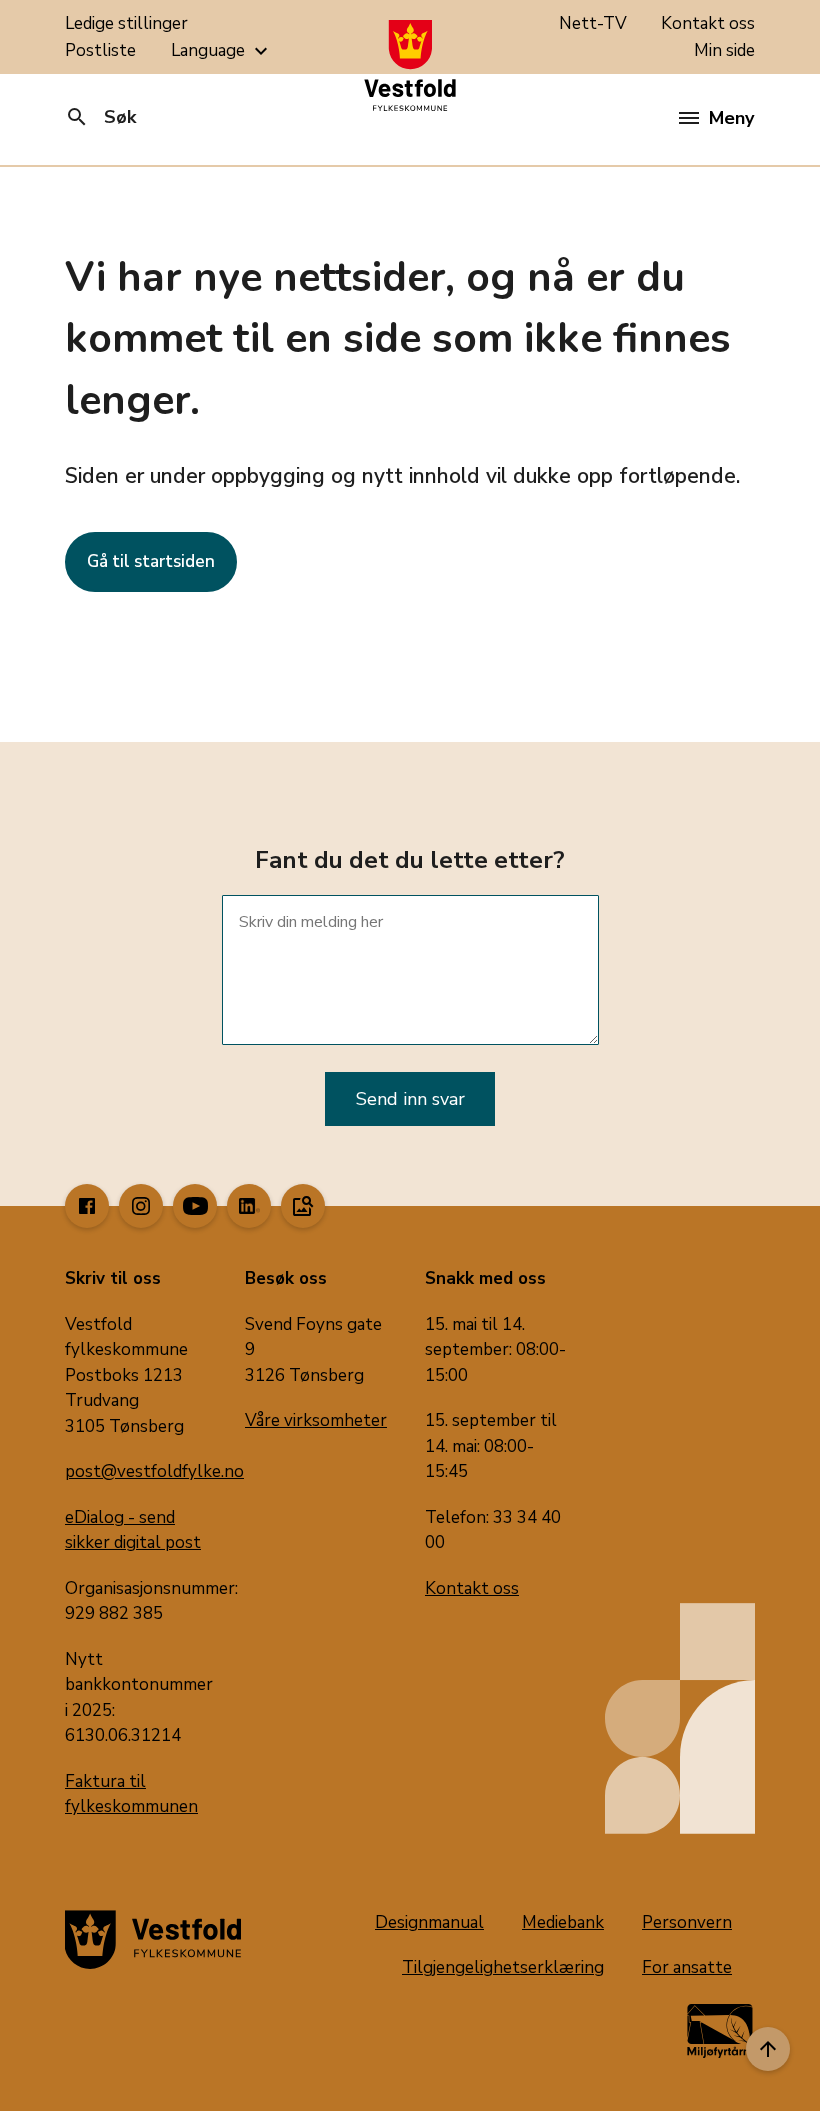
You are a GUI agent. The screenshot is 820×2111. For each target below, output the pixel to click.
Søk (100, 117)
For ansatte (687, 1967)
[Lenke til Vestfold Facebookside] (87, 1206)
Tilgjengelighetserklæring (503, 1967)
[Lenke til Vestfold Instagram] (141, 1206)
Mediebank (563, 1922)
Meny (731, 118)
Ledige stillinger (126, 23)
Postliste (100, 50)
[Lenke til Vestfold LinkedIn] (249, 1206)
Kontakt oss (708, 23)
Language (222, 51)
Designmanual (429, 1922)
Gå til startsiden (151, 561)
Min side (724, 50)
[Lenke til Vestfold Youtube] (195, 1206)
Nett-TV (593, 23)
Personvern (687, 1922)
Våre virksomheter (316, 1420)
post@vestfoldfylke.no (154, 1471)
